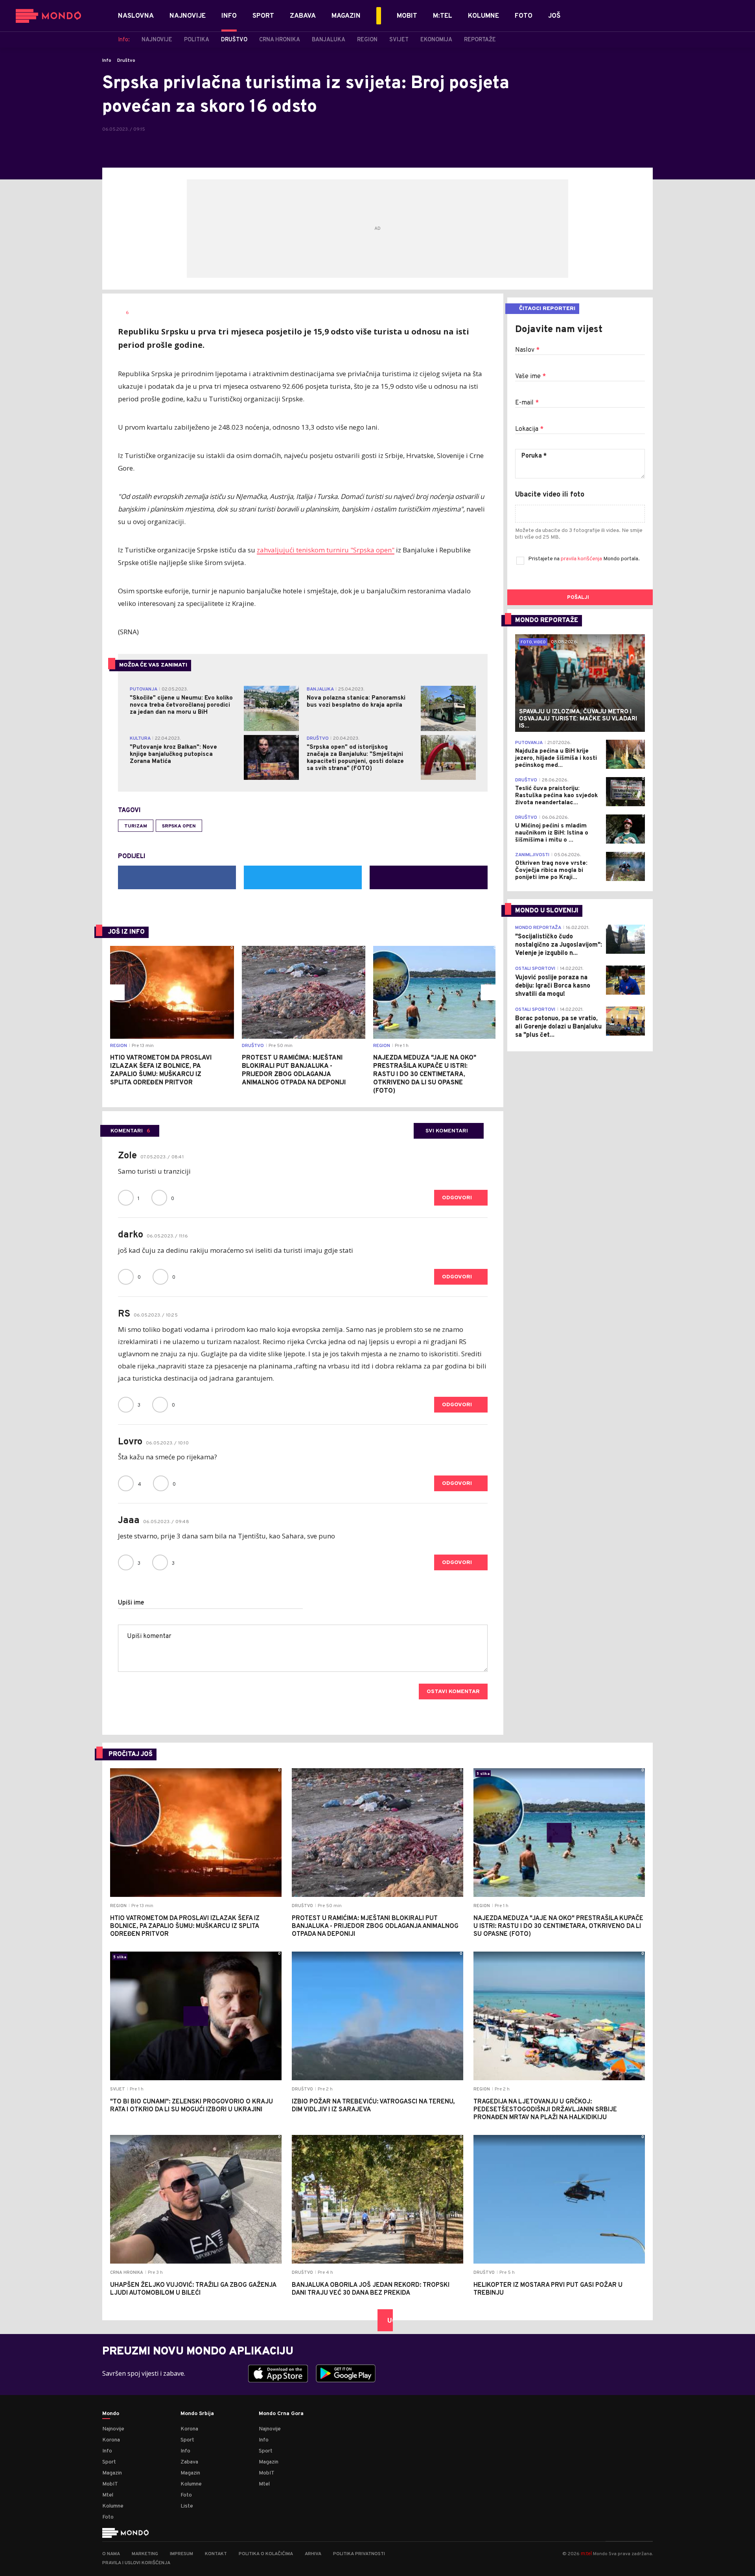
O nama (111, 2554)
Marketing (145, 2554)
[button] (117, 992)
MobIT (110, 2484)
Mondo (111, 2414)
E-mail (527, 403)
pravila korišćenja (582, 559)
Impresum (181, 2554)
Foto (108, 2517)
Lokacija (529, 429)
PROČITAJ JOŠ (131, 1754)
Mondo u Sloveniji (547, 911)
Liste (187, 2506)
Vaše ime (530, 377)
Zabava (189, 2462)
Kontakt (216, 2554)
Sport (109, 2462)
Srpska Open (179, 826)
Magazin (112, 2473)
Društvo (126, 61)
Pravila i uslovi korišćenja (136, 2563)
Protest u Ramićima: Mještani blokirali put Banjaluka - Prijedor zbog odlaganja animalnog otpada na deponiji (294, 1070)
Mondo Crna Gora (281, 2414)
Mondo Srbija (197, 2414)
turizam (136, 826)
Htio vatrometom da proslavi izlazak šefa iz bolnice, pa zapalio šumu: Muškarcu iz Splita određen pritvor (161, 1070)
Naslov (527, 350)
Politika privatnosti (359, 2554)
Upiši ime (131, 1603)
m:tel (586, 2553)
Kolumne (113, 2506)
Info (107, 61)
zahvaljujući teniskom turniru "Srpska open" (326, 550)
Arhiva (313, 2554)
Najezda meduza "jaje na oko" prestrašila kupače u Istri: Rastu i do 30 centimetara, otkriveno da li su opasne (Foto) (425, 1075)
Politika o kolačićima (266, 2554)
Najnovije (113, 2429)
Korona (111, 2440)
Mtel (108, 2495)
